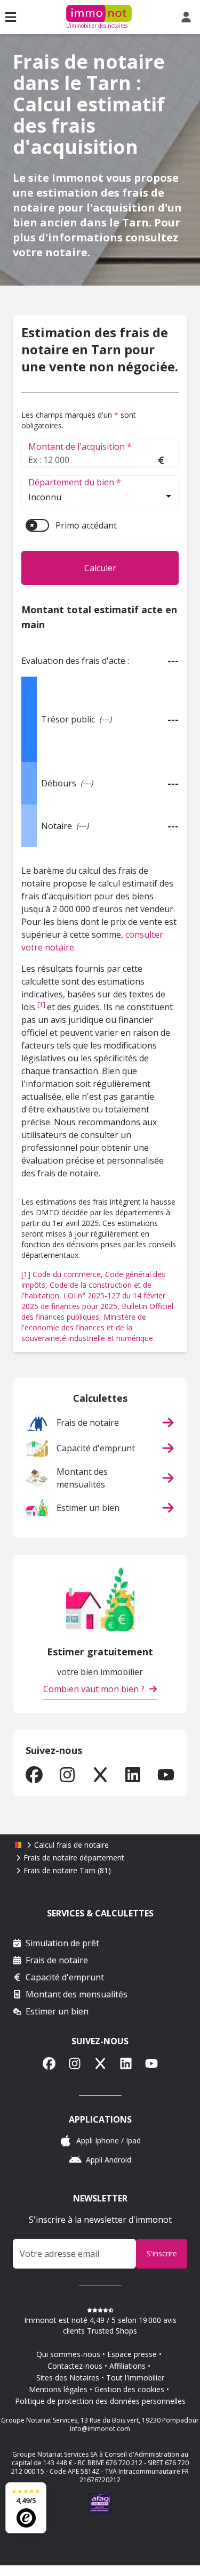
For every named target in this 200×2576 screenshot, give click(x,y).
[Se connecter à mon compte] (188, 17)
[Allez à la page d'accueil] (18, 1845)
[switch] (37, 525)
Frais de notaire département (74, 1858)
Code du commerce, (69, 1274)
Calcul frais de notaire (71, 1845)
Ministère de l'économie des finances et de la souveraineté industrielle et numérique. (88, 1327)
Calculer (100, 568)
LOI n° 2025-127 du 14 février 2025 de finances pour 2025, (93, 1301)
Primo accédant (86, 525)
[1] (42, 1005)
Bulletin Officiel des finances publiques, (97, 1311)
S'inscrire (162, 2253)
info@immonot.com (100, 2429)
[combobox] (100, 498)
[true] (34, 1775)
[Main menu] (11, 17)
